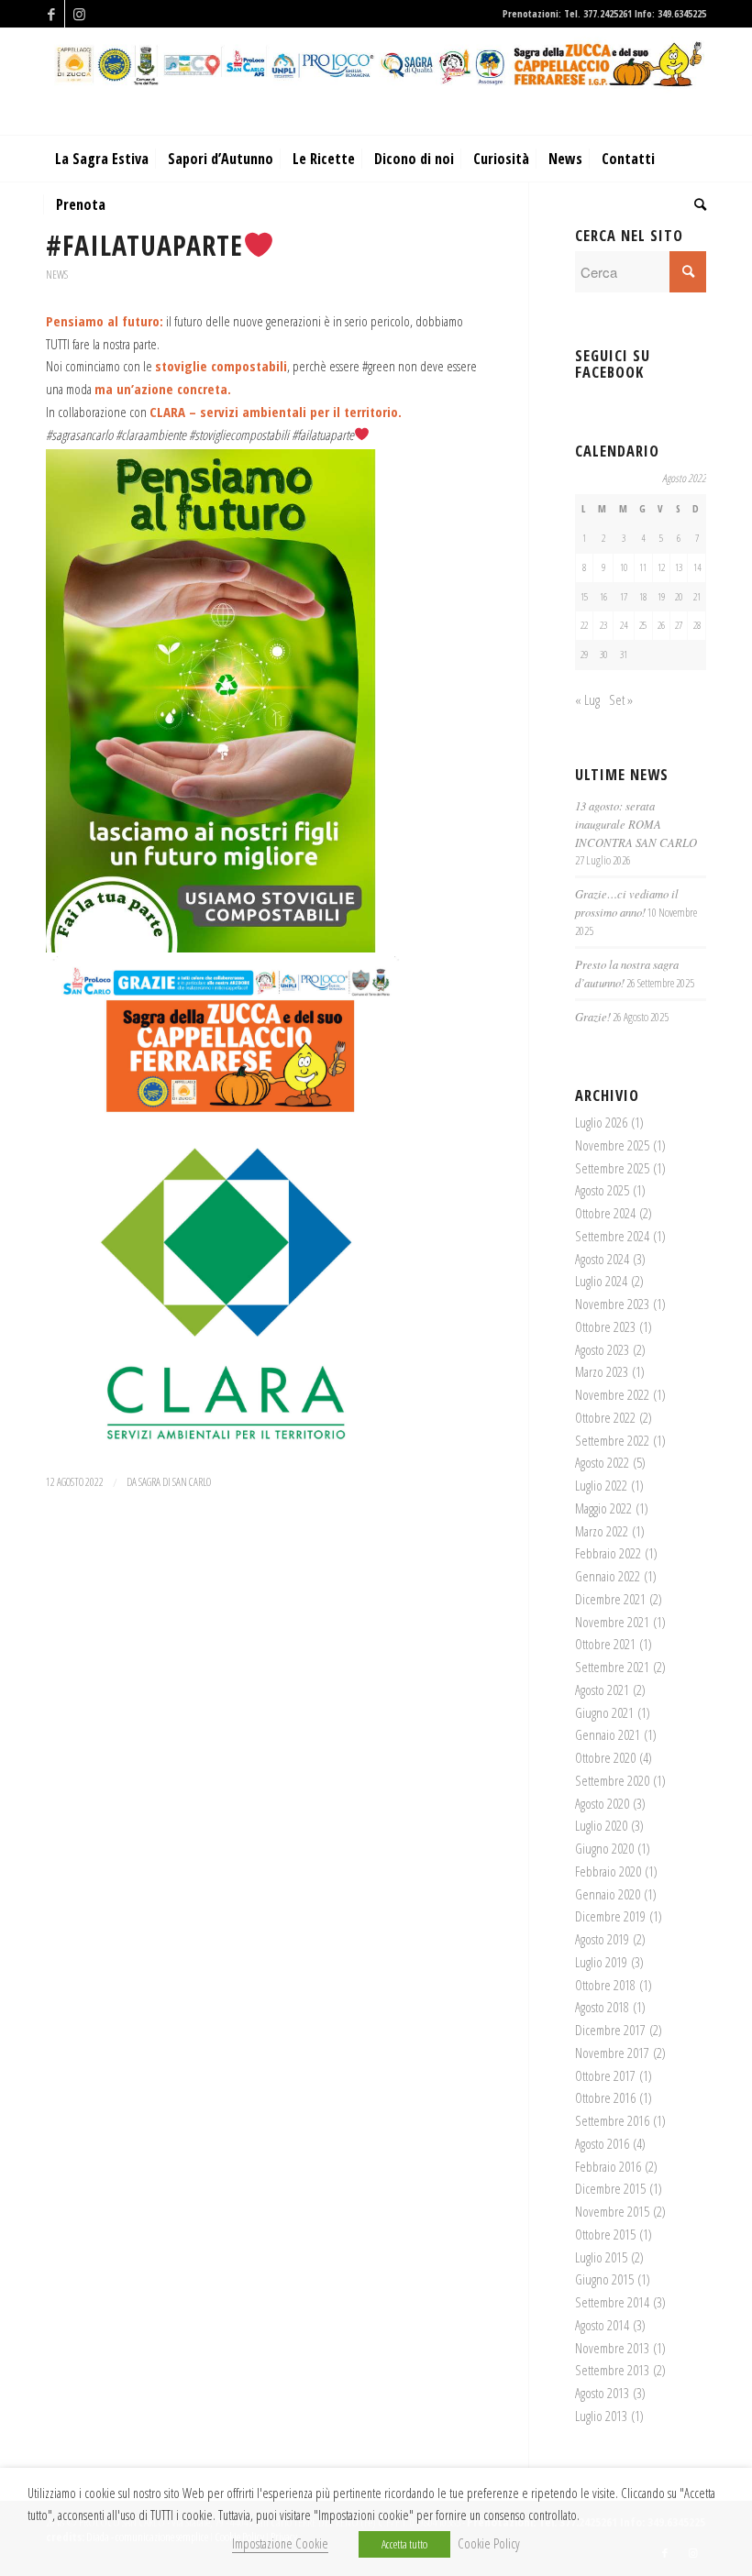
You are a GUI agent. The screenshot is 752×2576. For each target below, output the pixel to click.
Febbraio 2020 (608, 1871)
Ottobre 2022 (605, 1417)
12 (661, 567)
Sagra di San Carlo (175, 1482)
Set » (621, 699)
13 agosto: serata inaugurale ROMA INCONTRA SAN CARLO (636, 824)
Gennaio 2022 (608, 1576)
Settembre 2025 (612, 1168)
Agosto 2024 (602, 1259)
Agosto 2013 (602, 2393)
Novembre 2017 (612, 2053)
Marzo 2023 (602, 1371)
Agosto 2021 (602, 1690)
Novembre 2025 (612, 1145)
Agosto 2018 (602, 2007)
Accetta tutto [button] (404, 2544)
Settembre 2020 (612, 1780)
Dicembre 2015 (610, 2188)
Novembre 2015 (612, 2211)
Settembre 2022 (612, 1440)
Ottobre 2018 (605, 1985)
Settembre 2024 (612, 1236)
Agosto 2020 (602, 1803)
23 (603, 625)
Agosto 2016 (602, 2143)
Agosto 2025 (602, 1190)
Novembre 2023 (612, 1304)
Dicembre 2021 (610, 1599)
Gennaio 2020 (608, 1894)
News (57, 275)
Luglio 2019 (601, 1962)
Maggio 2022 (603, 1508)
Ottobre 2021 (605, 1644)
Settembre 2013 (612, 2370)
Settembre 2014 (612, 2302)
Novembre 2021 (612, 1622)
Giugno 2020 (604, 1848)
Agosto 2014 (602, 2325)
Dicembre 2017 (610, 2030)
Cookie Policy (489, 2543)
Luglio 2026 (601, 1122)
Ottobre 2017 (605, 2075)
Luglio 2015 (601, 2257)
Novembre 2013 (612, 2348)
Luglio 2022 (601, 1485)
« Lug (587, 699)
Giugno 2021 (604, 1712)
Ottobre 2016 (605, 2097)
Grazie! (593, 1016)
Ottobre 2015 (605, 2234)
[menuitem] (102, 159)
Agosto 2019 (602, 1939)
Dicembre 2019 (610, 1916)
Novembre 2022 (612, 1394)
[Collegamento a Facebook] (51, 14)
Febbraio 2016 (608, 2166)
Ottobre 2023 (605, 1327)
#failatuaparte (144, 245)
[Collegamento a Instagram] (79, 14)
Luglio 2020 (601, 1825)
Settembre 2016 (612, 2120)
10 (624, 567)
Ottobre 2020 (605, 1757)
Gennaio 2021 (608, 1734)
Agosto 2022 (602, 1462)
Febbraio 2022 (608, 1553)
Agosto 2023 (602, 1349)
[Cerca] (696, 204)
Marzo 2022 (602, 1531)
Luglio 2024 (601, 1281)
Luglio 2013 (601, 2416)
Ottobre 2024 (605, 1213)
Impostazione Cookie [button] (280, 2543)
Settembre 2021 (612, 1667)
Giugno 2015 (604, 2279)
